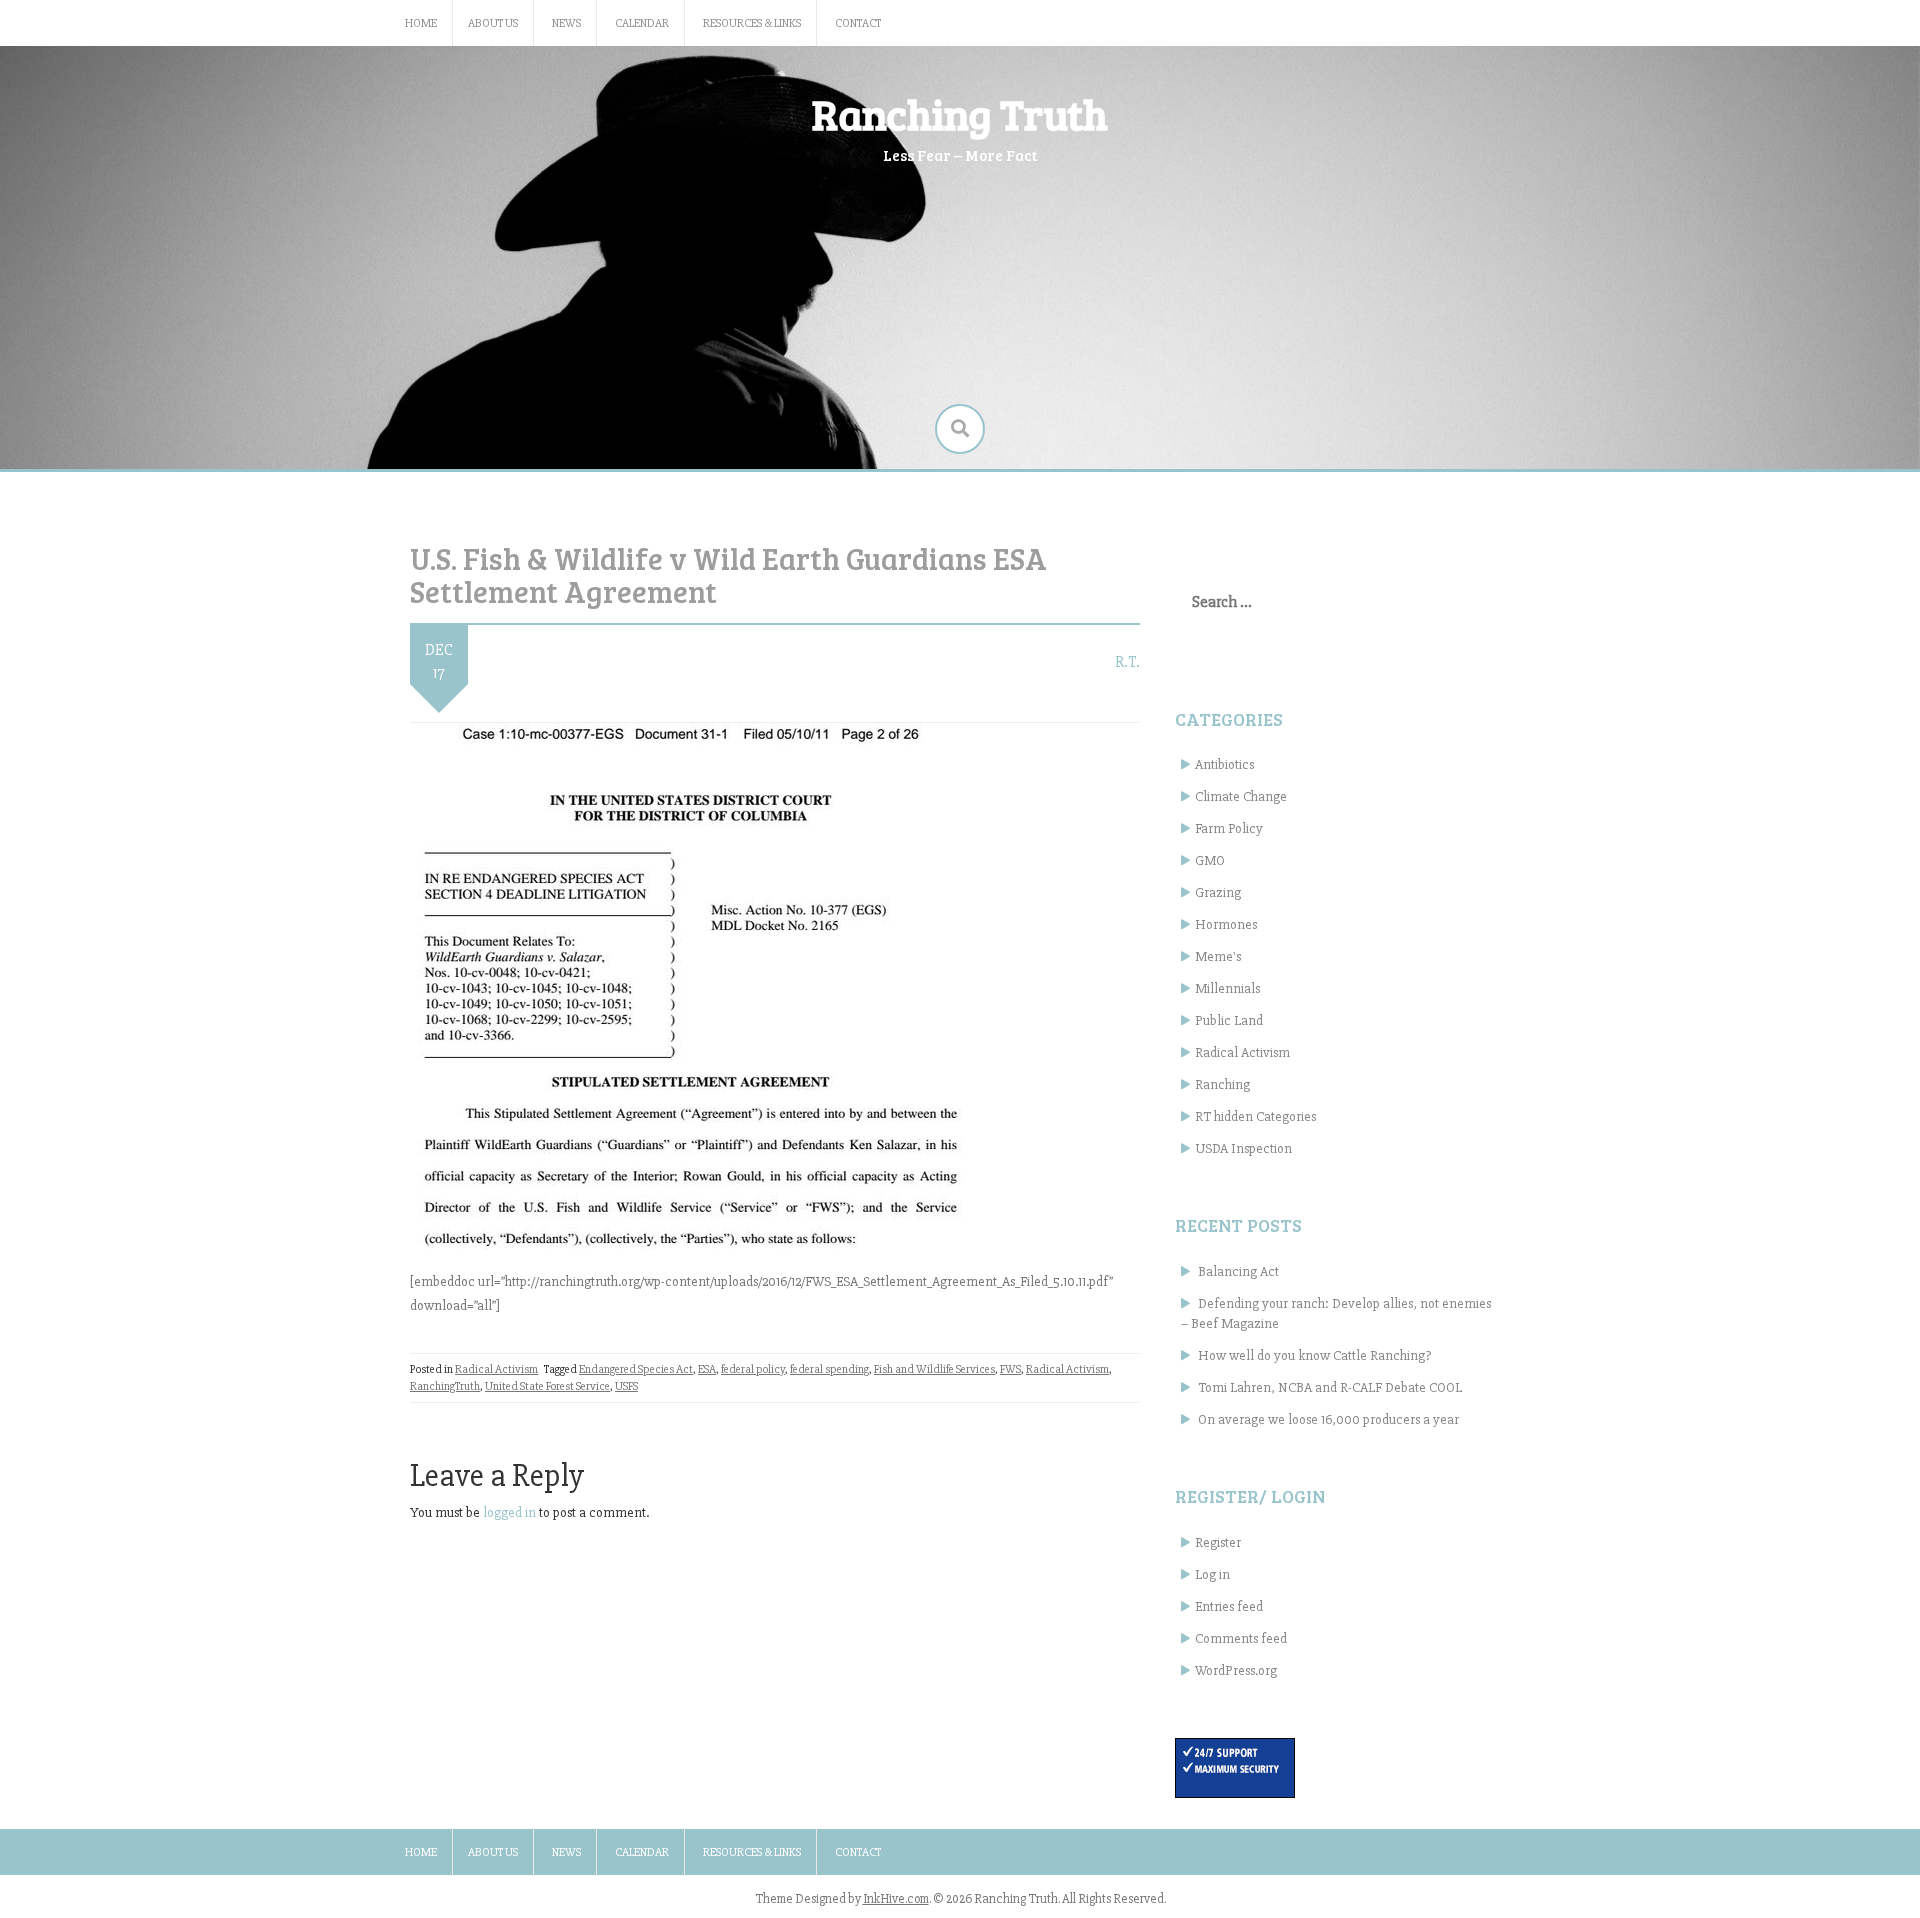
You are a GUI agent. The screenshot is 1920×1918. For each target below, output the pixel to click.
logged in (509, 1512)
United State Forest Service (547, 1386)
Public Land (1229, 1020)
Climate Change (1241, 796)
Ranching (1222, 1084)
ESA (707, 1369)
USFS (626, 1386)
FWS (1010, 1369)
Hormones (1226, 924)
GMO (1210, 860)
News (566, 23)
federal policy (753, 1369)
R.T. (1127, 662)
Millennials (1227, 988)
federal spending (829, 1369)
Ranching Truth (960, 113)
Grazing (1218, 892)
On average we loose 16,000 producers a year (1328, 1419)
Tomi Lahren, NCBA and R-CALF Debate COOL (1330, 1387)
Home (421, 23)
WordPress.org (1236, 1670)
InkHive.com (896, 1899)
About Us (493, 23)
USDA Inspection (1243, 1148)
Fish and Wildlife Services (934, 1369)
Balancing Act (1238, 1271)
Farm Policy (1229, 828)
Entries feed (1229, 1606)
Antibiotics (1224, 764)
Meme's (1218, 956)
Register (1218, 1542)
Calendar (642, 23)
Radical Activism (496, 1369)
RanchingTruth (445, 1386)
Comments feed (1241, 1638)
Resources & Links (752, 23)
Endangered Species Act (636, 1369)
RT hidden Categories (1255, 1116)
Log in (1212, 1574)
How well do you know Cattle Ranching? (1314, 1355)
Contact (858, 23)
